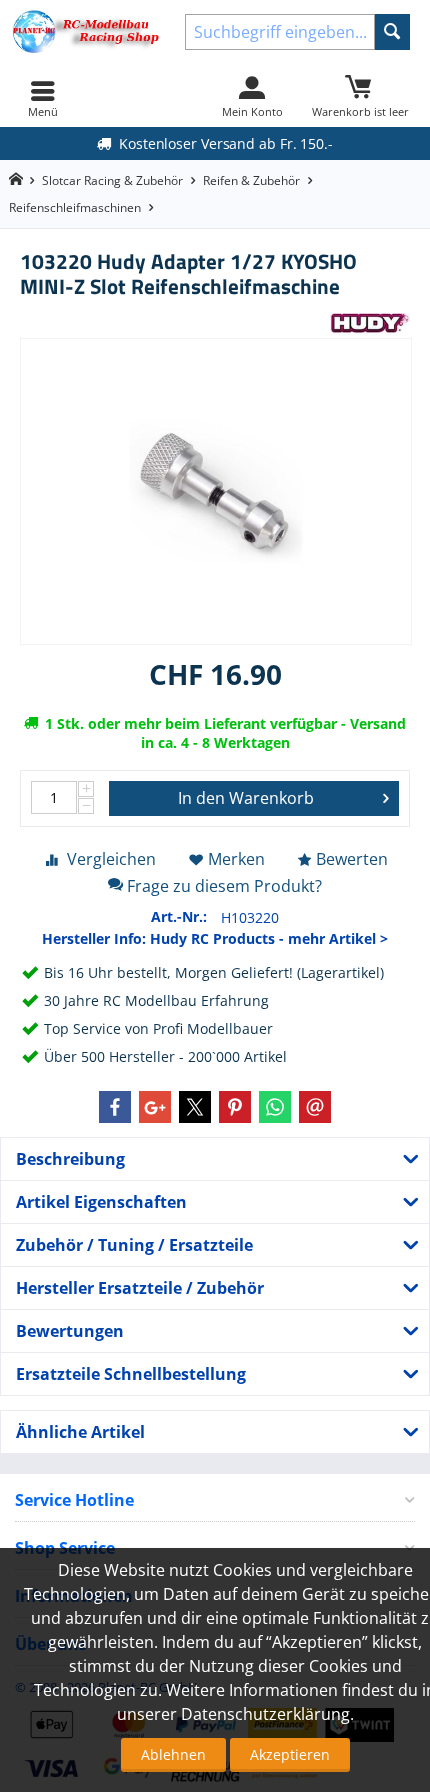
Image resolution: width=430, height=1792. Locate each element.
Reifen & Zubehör (251, 180)
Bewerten (352, 859)
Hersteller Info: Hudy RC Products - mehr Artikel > (215, 938)
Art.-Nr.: (179, 916)
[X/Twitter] (195, 1107)
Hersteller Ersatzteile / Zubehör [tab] (140, 1288)
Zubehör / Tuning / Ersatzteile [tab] (134, 1245)
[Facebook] (115, 1107)
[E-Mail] (315, 1107)
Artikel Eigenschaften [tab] (101, 1202)
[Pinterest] (235, 1107)
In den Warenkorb (246, 798)
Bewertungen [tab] (70, 1331)
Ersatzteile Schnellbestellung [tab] (131, 1374)
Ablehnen (173, 1754)
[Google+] (155, 1107)
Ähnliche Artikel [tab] (80, 1432)
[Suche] (392, 32)
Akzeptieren (290, 1754)
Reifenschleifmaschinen (75, 207)
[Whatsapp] (275, 1107)
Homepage (15, 179)
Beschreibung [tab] (70, 1159)
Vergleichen (111, 859)
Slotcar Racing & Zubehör (112, 180)
